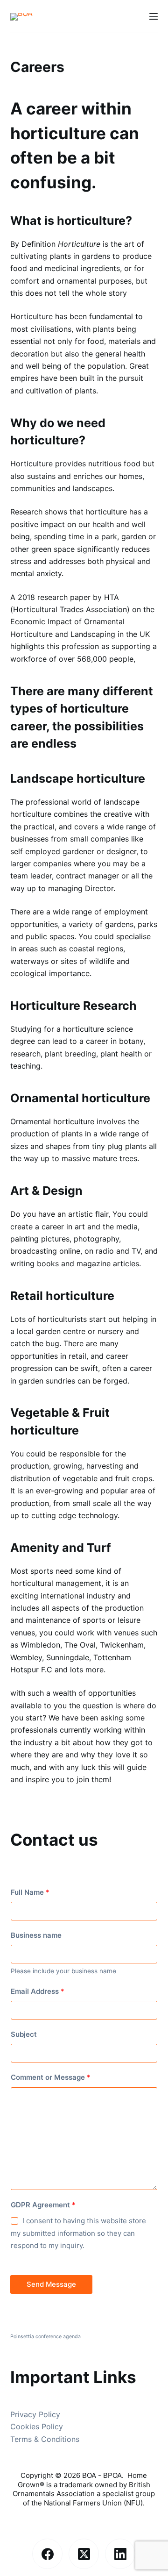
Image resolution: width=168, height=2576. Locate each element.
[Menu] (154, 16)
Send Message (51, 2284)
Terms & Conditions (45, 2439)
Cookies (26, 2426)
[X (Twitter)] (84, 2554)
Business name (36, 1935)
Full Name (30, 1892)
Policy (52, 2426)
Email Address (38, 1991)
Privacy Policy (35, 2414)
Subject (24, 2034)
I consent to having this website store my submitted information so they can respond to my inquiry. (78, 2233)
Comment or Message (51, 2077)
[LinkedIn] (120, 2554)
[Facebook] (47, 2554)
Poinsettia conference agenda (45, 2337)
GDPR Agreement (43, 2205)
